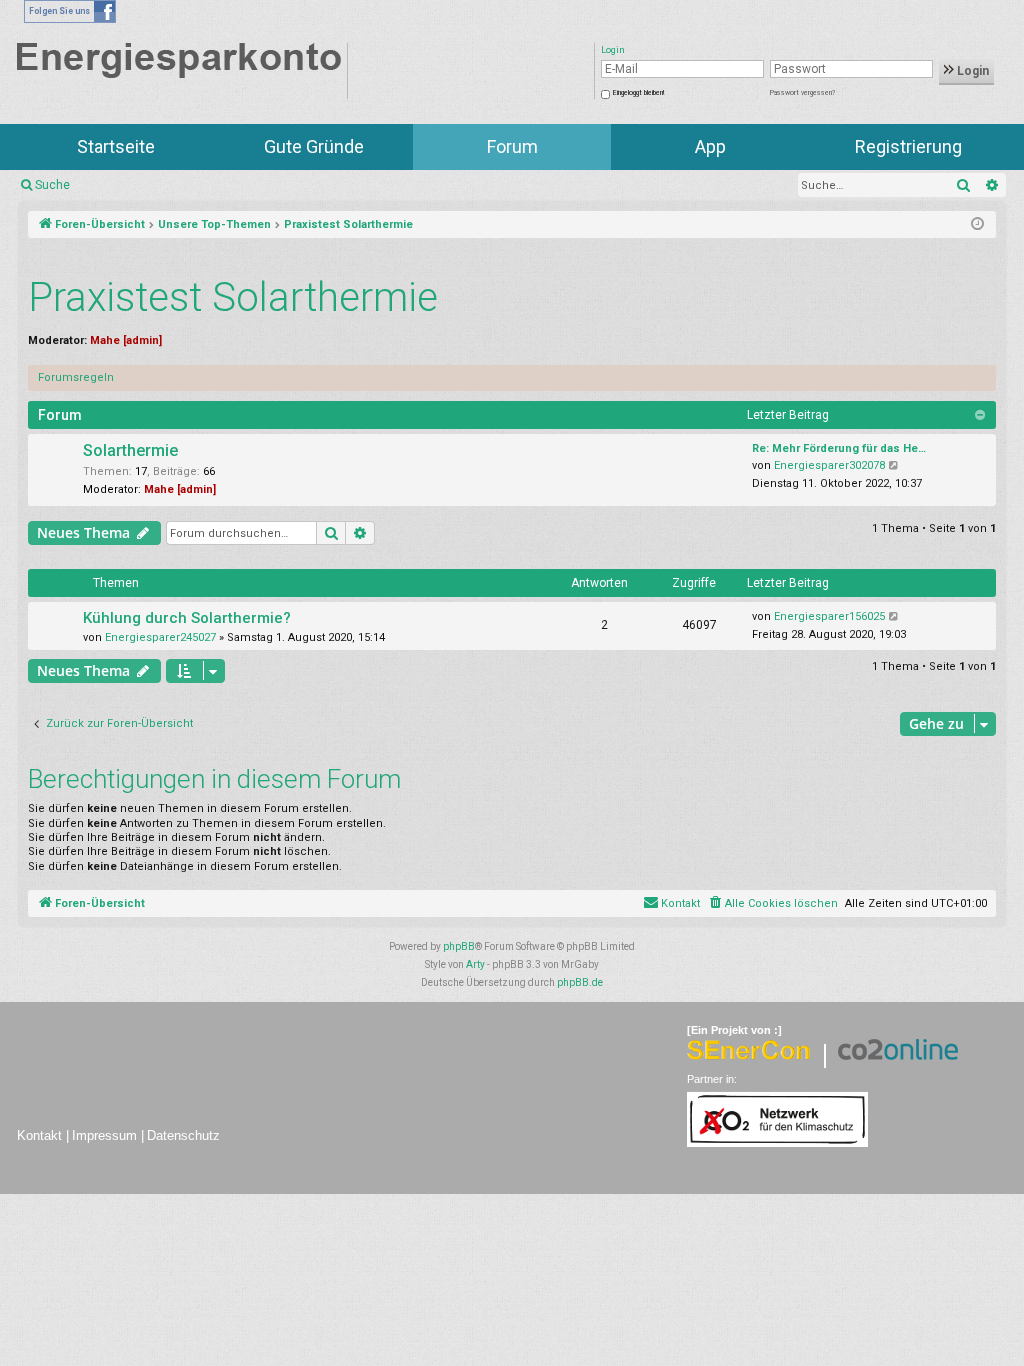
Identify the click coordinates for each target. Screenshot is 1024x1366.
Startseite (116, 146)
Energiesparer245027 (160, 637)
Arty (475, 964)
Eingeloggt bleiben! (638, 93)
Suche (52, 185)
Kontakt (39, 1135)
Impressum (104, 1135)
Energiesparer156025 (829, 616)
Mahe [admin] (126, 340)
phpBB (459, 946)
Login (971, 71)
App (710, 146)
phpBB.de (580, 982)
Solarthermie (130, 450)
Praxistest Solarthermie (233, 297)
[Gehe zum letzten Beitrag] (894, 617)
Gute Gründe (314, 146)
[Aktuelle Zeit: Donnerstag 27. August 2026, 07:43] (977, 225)
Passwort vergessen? (802, 93)
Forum (512, 146)
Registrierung (908, 146)
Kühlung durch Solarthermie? (187, 618)
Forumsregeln (76, 377)
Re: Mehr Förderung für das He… (839, 448)
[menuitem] (772, 904)
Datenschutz (183, 1135)
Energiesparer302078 (829, 465)
